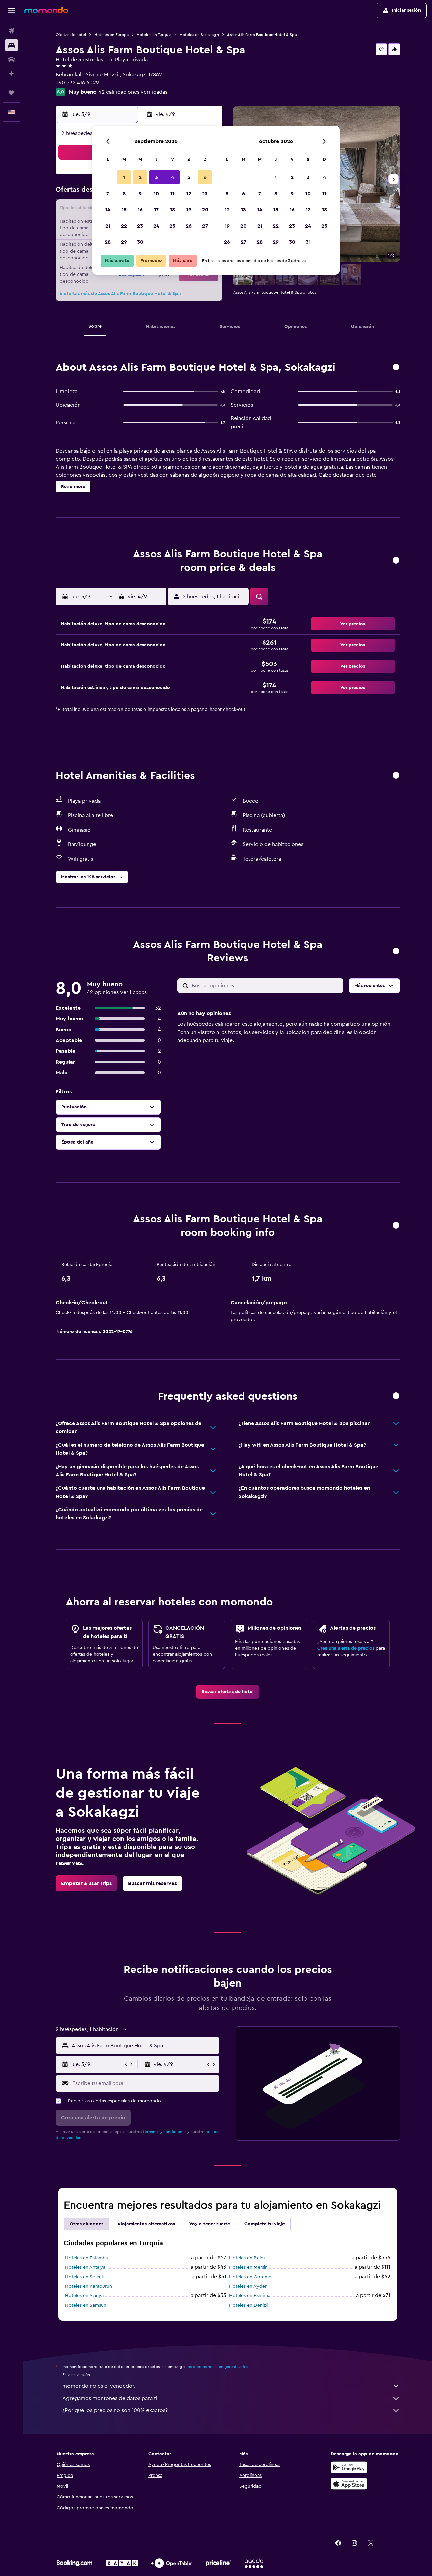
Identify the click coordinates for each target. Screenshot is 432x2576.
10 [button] (156, 194)
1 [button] (124, 177)
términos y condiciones (165, 2132)
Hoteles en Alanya (84, 2296)
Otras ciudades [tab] (86, 2224)
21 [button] (108, 226)
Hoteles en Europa (111, 35)
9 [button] (140, 194)
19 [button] (189, 210)
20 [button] (205, 210)
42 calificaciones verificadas (133, 92)
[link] (228, 1692)
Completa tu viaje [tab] (265, 2224)
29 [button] (124, 242)
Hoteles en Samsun (86, 2305)
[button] (11, 10)
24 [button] (156, 226)
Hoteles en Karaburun (89, 2286)
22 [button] (124, 226)
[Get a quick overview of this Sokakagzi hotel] (396, 367)
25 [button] (172, 226)
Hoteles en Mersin (248, 2267)
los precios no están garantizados (217, 2367)
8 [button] (124, 194)
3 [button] (156, 177)
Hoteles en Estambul (87, 2258)
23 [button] (140, 226)
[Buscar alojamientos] (11, 45)
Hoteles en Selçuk (85, 2277)
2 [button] (140, 177)
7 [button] (108, 194)
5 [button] (189, 177)
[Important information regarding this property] (396, 1226)
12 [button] (189, 194)
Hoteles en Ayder (248, 2286)
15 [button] (124, 210)
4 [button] (173, 177)
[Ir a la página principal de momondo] (46, 10)
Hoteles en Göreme (250, 2277)
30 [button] (140, 242)
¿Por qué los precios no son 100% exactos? (115, 2410)
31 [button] (308, 242)
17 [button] (156, 210)
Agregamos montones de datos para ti (110, 2398)
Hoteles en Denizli (248, 2305)
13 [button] (205, 194)
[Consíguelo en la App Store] (349, 2484)
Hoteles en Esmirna (250, 2296)
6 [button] (205, 177)
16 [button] (140, 210)
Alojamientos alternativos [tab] (146, 2224)
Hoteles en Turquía (154, 35)
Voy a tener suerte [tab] (210, 2224)
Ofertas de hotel (71, 35)
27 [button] (205, 226)
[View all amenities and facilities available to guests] (396, 776)
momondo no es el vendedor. (99, 2386)
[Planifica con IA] (11, 74)
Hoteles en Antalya (85, 2267)
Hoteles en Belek (247, 2258)
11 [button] (172, 194)
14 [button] (108, 210)
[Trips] (11, 93)
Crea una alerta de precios (346, 1648)
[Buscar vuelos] (11, 31)
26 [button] (189, 226)
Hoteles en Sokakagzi (199, 35)
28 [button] (108, 242)
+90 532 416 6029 (77, 83)
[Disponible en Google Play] (349, 2467)
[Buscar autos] (11, 59)
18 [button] (173, 210)
